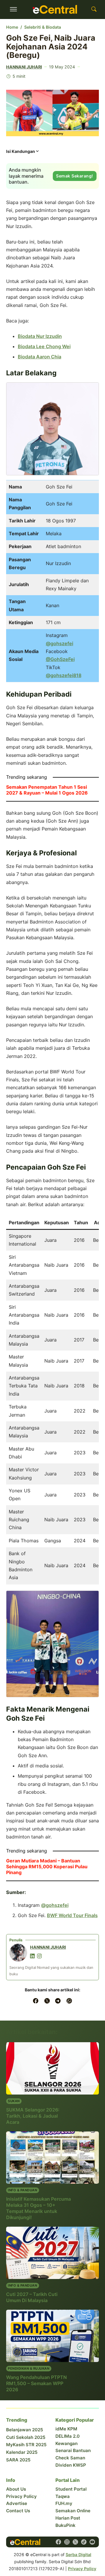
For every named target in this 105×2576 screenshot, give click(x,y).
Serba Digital (78, 2555)
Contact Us (18, 2511)
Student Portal (71, 2489)
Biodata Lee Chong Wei (44, 346)
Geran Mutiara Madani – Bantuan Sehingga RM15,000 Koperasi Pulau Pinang (47, 1867)
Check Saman (70, 2458)
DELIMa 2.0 (68, 2436)
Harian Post (68, 2518)
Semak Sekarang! (75, 176)
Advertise (17, 2503)
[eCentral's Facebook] (58, 2542)
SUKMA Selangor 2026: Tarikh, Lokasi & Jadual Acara (33, 2116)
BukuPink (65, 2525)
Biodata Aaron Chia (40, 357)
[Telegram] (58, 2001)
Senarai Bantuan (73, 2450)
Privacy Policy (21, 2496)
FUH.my (64, 2503)
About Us (16, 2489)
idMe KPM (66, 2429)
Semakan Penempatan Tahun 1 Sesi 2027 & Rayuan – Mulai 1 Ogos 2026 (47, 790)
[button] (23, 153)
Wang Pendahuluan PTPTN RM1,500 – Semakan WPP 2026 (36, 2383)
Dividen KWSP (71, 2465)
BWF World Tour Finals (72, 1915)
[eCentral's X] (75, 2542)
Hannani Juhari (24, 67)
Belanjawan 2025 (25, 2430)
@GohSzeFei (60, 659)
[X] (47, 2001)
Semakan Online (73, 2511)
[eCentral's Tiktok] (84, 2542)
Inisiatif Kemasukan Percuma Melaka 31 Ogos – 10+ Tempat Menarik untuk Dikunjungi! (38, 2208)
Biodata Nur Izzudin (40, 336)
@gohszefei (60, 643)
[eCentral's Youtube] (92, 2542)
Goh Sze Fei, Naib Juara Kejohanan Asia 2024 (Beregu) (51, 46)
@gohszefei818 (64, 675)
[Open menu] (13, 9)
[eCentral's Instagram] (67, 2542)
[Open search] (94, 9)
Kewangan (66, 2443)
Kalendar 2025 (22, 2452)
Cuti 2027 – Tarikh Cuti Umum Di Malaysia (32, 2297)
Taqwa (63, 2496)
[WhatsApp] (69, 2001)
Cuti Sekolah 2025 (26, 2437)
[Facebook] (36, 2001)
